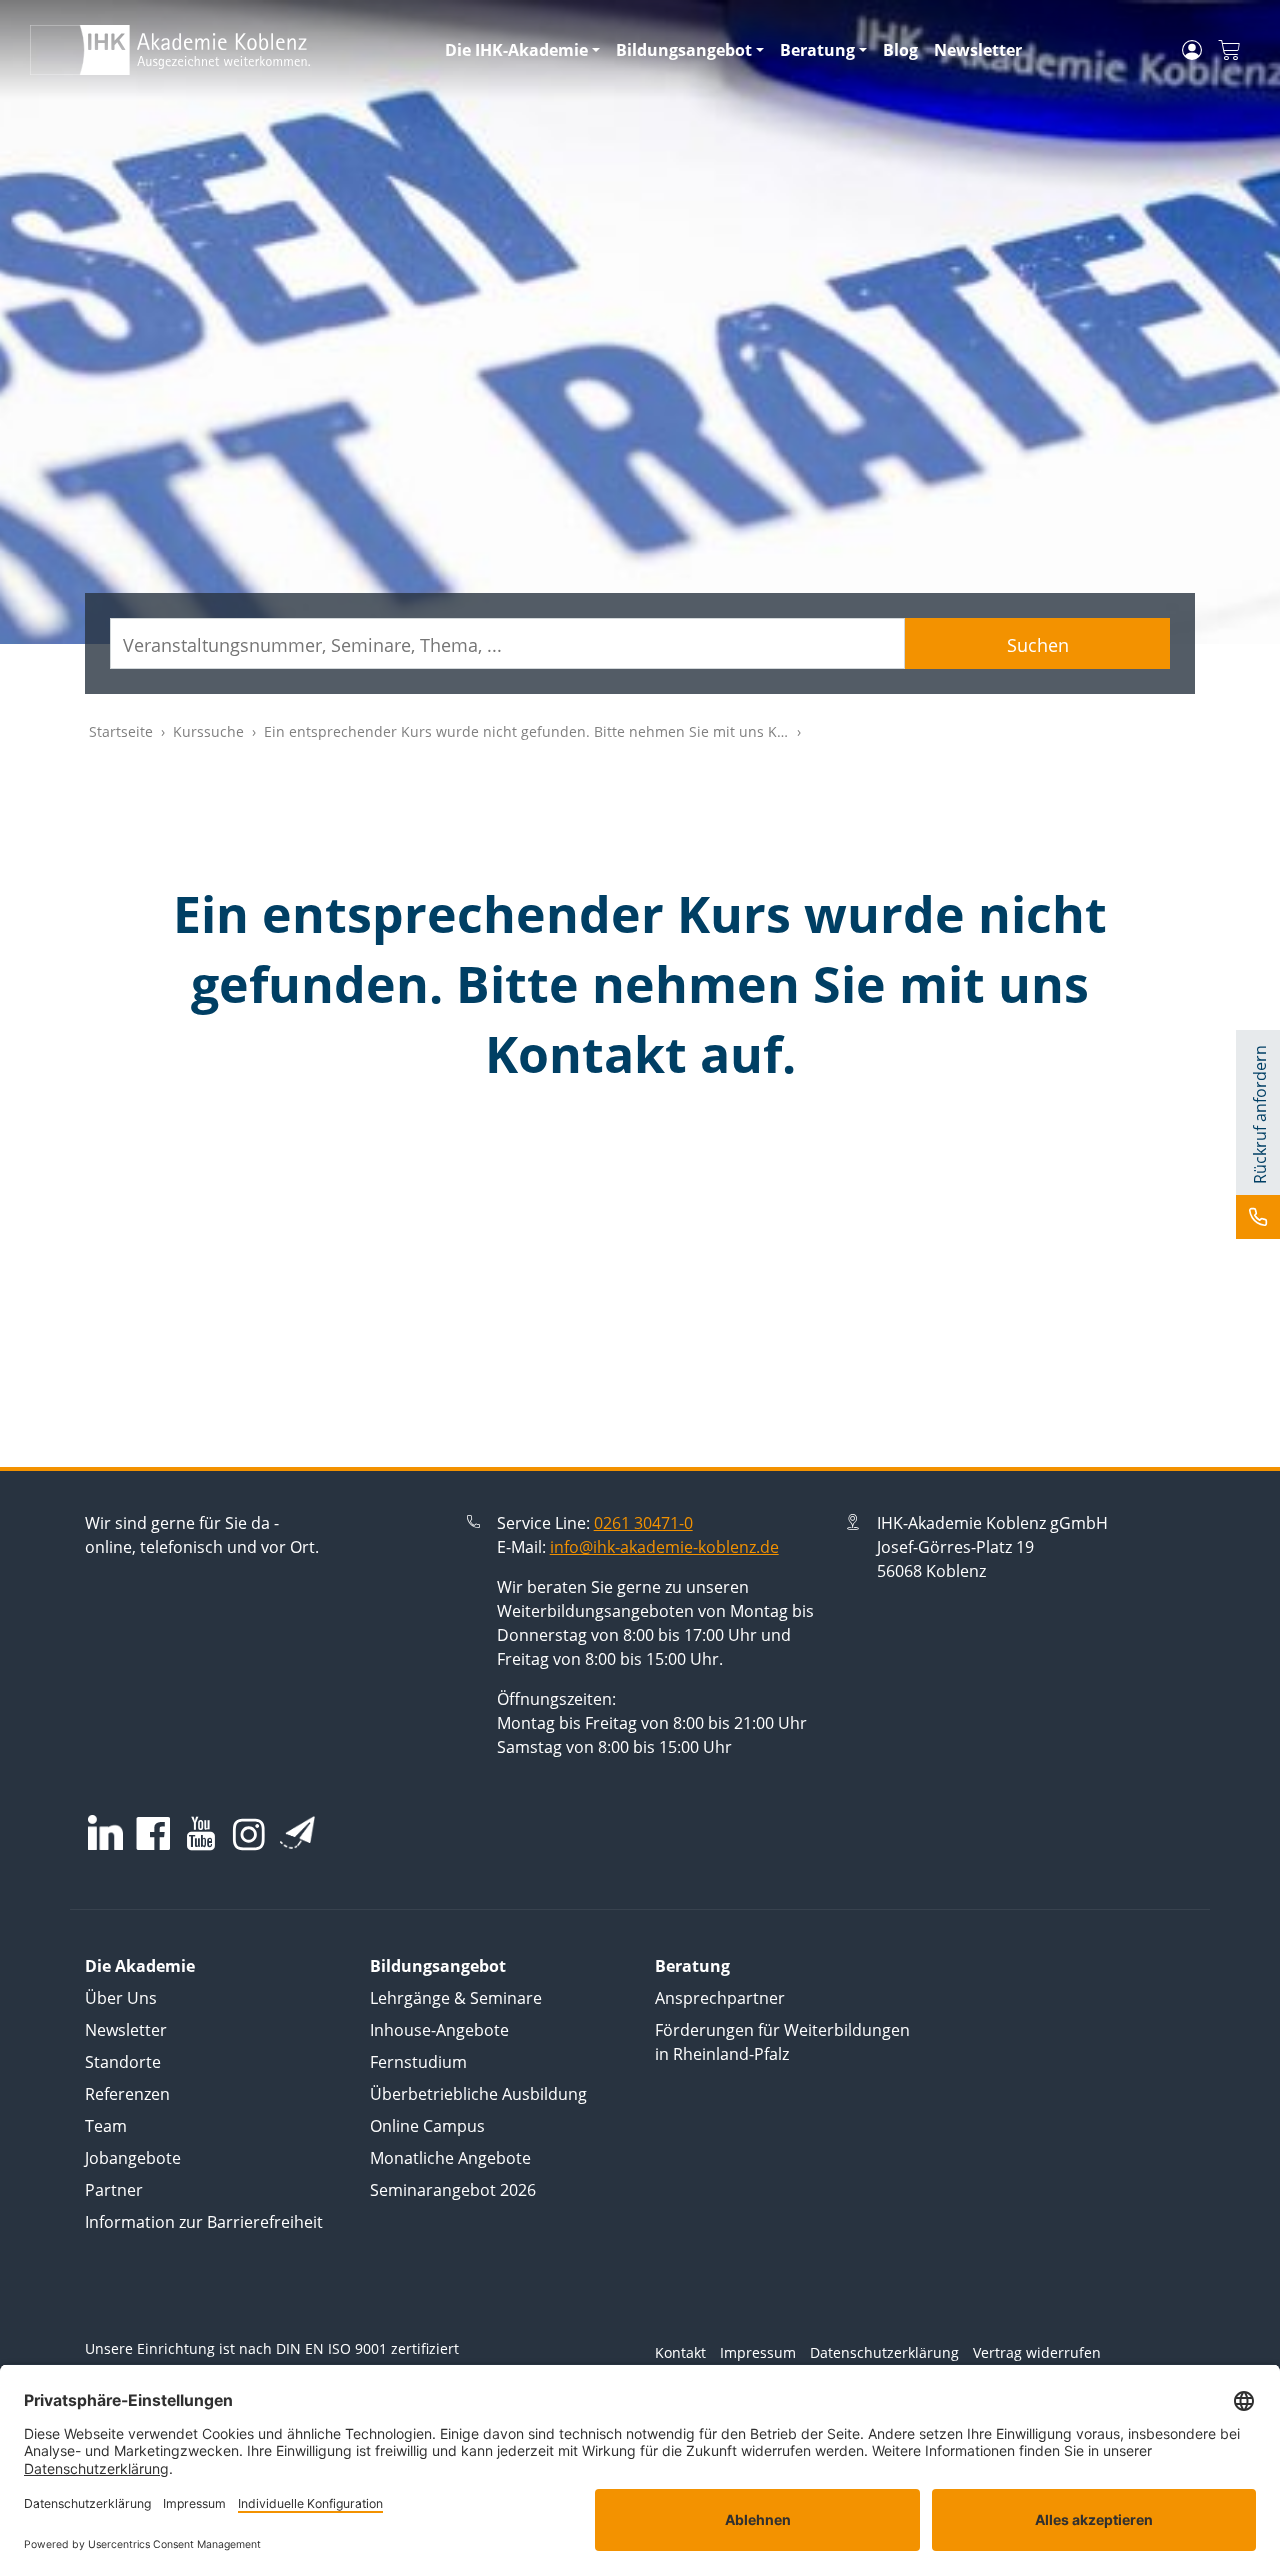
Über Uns (121, 1998)
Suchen (1038, 645)
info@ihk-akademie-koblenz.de (664, 1547)
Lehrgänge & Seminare (456, 1998)
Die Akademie (140, 1966)
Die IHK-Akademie (516, 50)
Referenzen (127, 2094)
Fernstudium (418, 2062)
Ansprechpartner (720, 1998)
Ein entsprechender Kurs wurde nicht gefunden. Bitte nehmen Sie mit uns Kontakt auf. (556, 731)
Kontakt (680, 2352)
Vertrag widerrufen (1037, 2352)
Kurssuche (208, 731)
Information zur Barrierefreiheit (204, 2222)
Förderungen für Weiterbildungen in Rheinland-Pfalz (782, 2042)
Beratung (817, 50)
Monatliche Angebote (450, 2158)
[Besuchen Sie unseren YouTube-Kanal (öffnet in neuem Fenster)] (201, 1835)
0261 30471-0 (643, 1523)
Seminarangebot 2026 (453, 2190)
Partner (114, 2190)
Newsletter (978, 50)
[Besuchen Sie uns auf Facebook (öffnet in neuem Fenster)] (153, 1835)
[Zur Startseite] (225, 50)
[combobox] (507, 643)
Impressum (758, 2352)
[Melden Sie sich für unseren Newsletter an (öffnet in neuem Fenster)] (297, 1832)
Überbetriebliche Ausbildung (478, 2094)
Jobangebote (133, 2158)
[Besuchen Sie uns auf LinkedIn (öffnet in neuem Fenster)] (105, 1832)
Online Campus (427, 2126)
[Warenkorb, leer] (1229, 50)
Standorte (123, 2062)
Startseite (121, 731)
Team (106, 2126)
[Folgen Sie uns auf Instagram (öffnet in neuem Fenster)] (249, 1834)
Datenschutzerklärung (884, 2352)
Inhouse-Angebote (439, 2030)
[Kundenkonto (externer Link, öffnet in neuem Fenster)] (1192, 50)
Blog (900, 50)
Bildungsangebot (684, 50)
